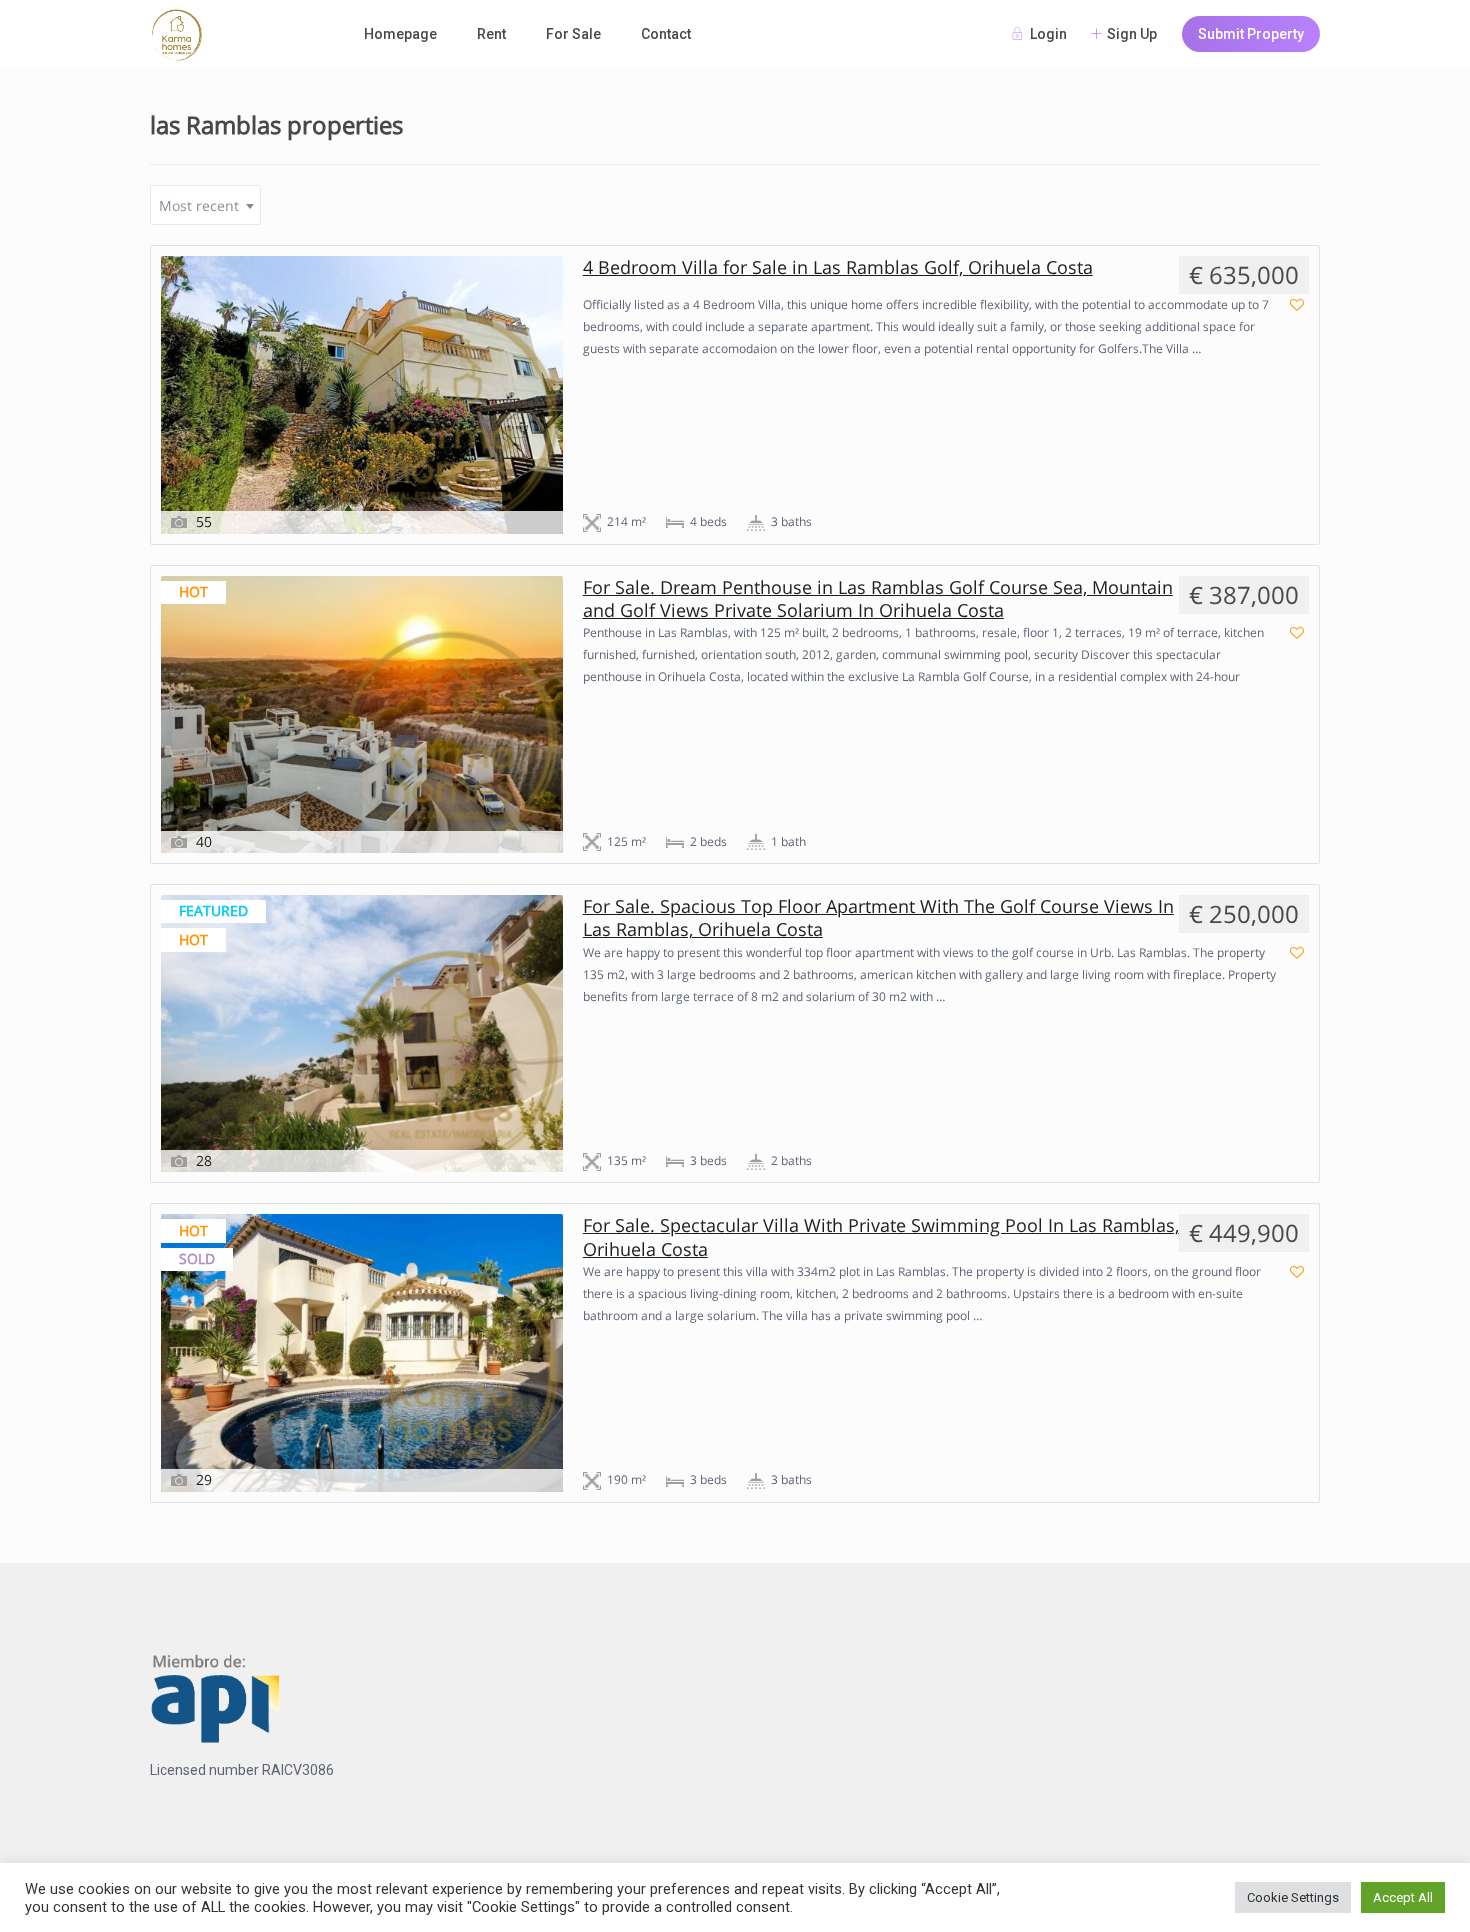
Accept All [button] (1403, 1897)
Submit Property (1251, 34)
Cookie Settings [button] (1293, 1897)
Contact (666, 34)
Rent (491, 34)
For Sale (573, 34)
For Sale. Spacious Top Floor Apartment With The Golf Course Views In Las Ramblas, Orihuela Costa (878, 918)
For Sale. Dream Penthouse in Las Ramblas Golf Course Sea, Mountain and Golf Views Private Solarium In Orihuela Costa (878, 599)
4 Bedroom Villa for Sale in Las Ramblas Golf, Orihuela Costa (838, 267)
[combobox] (205, 205)
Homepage (400, 34)
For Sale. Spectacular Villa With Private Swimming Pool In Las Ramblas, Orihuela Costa (881, 1237)
